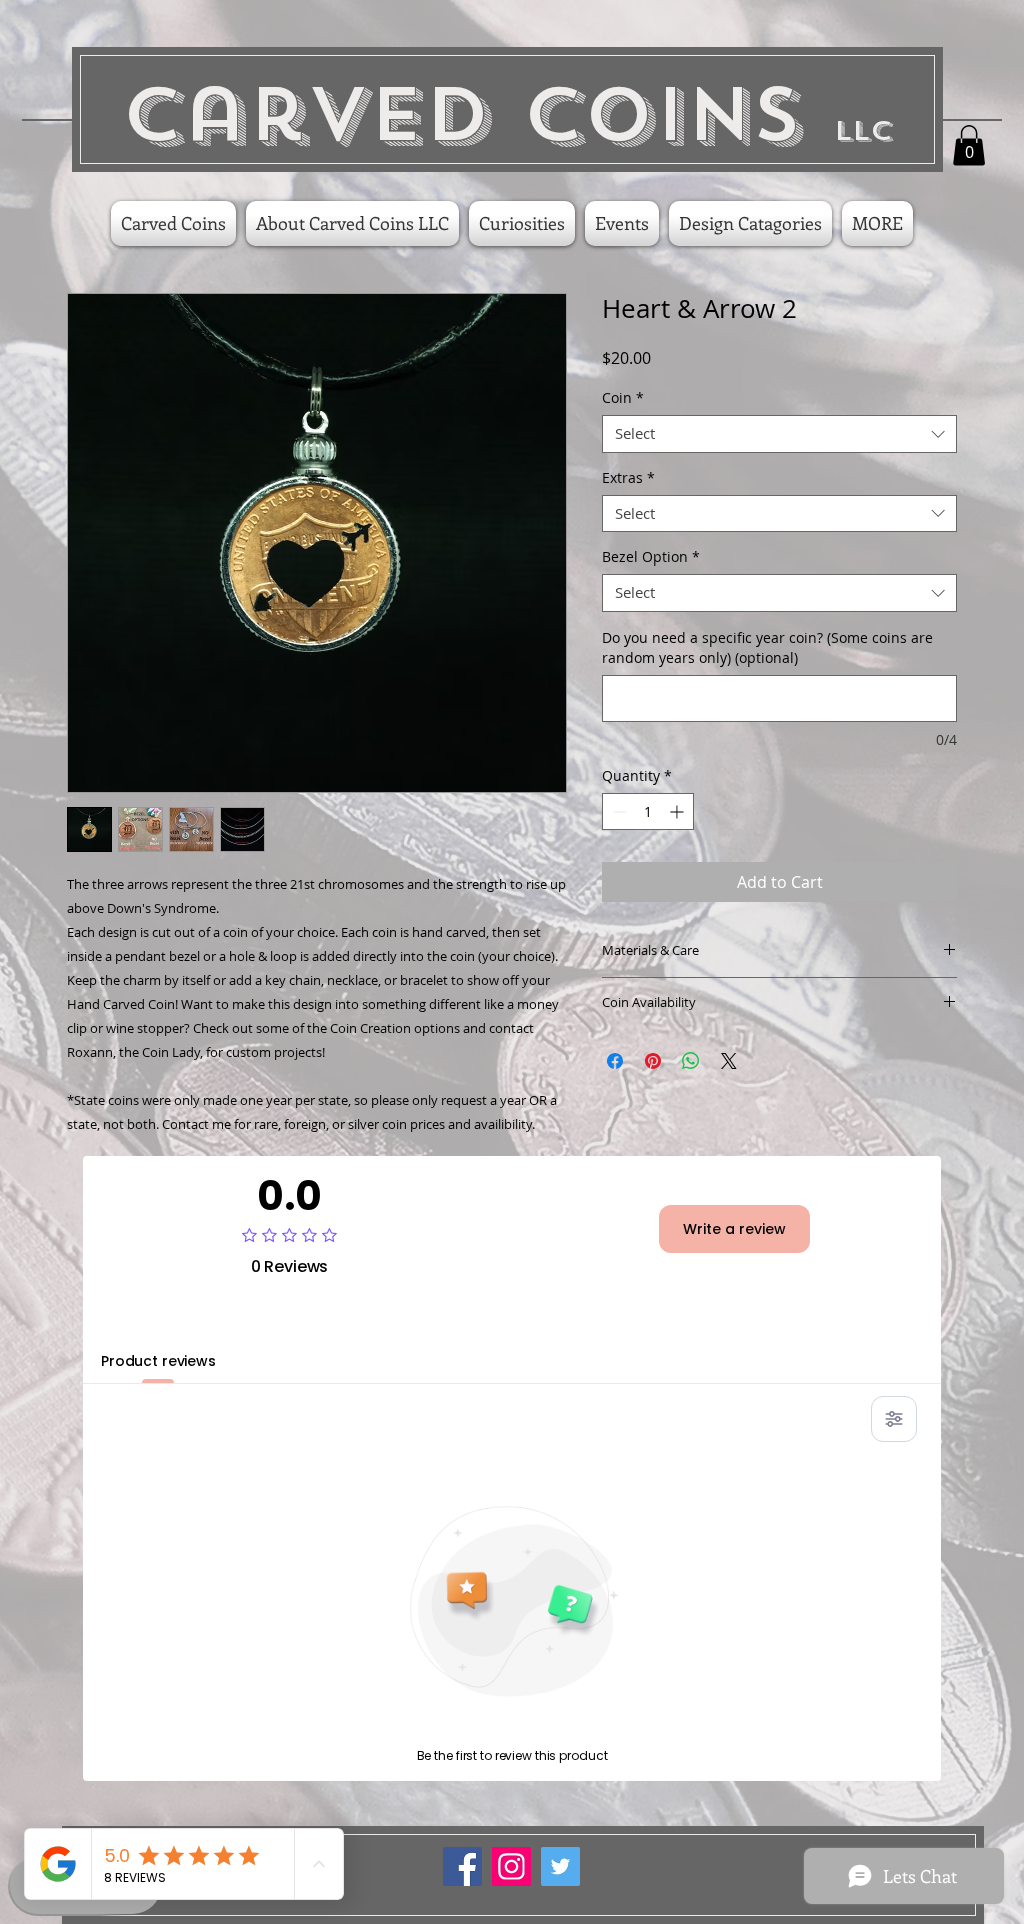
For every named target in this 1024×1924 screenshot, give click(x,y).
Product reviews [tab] (158, 1361)
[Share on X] (729, 1061)
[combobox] (779, 434)
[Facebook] (462, 1866)
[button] (969, 145)
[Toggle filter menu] (894, 1419)
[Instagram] (511, 1866)
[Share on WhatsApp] (691, 1061)
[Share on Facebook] (615, 1061)
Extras (628, 478)
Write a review (734, 1229)
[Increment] (678, 811)
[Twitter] (560, 1866)
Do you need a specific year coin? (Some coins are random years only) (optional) (767, 647)
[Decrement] (617, 811)
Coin (623, 398)
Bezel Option (651, 557)
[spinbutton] (648, 811)
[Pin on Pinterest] (653, 1061)
